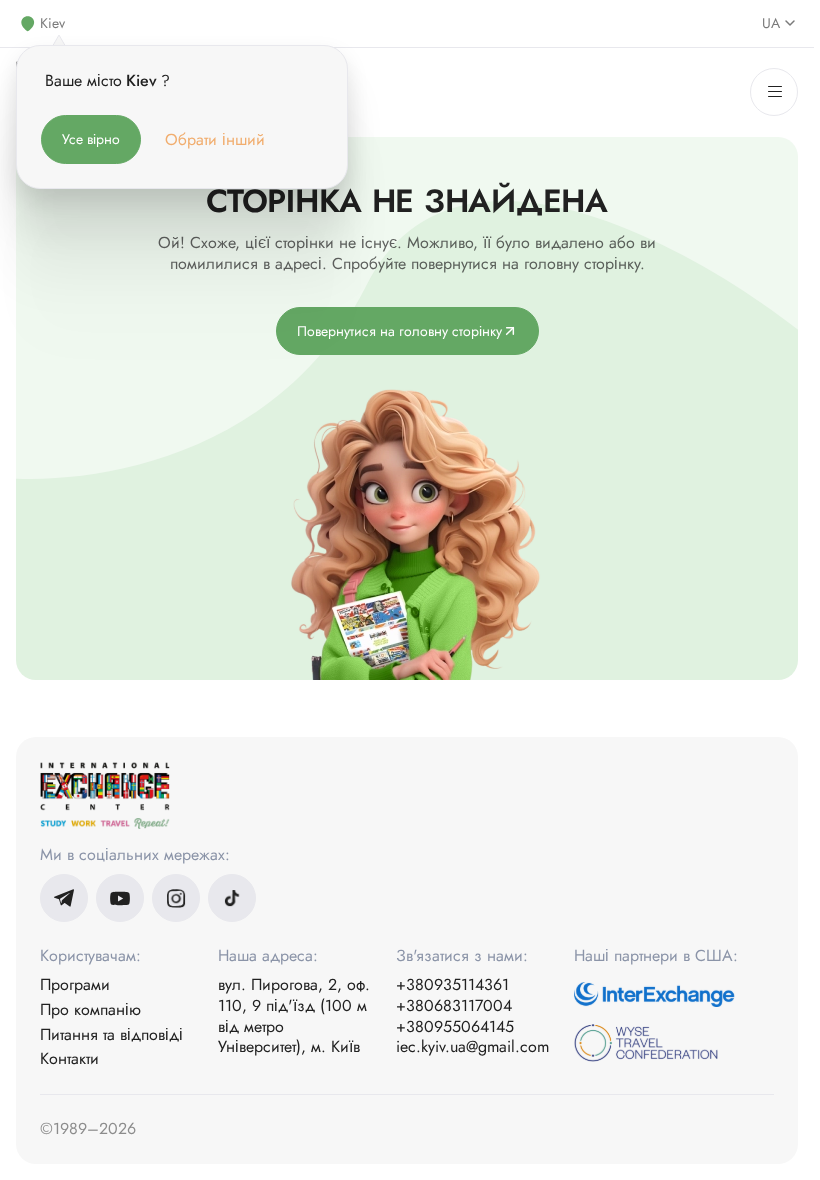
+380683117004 (454, 1006)
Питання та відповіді (111, 1035)
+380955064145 (455, 1027)
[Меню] (774, 92)
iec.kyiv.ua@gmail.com (472, 1047)
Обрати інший (215, 139)
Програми (75, 985)
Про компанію (90, 1010)
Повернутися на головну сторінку (399, 331)
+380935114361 (452, 985)
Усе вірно (91, 139)
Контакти (69, 1059)
